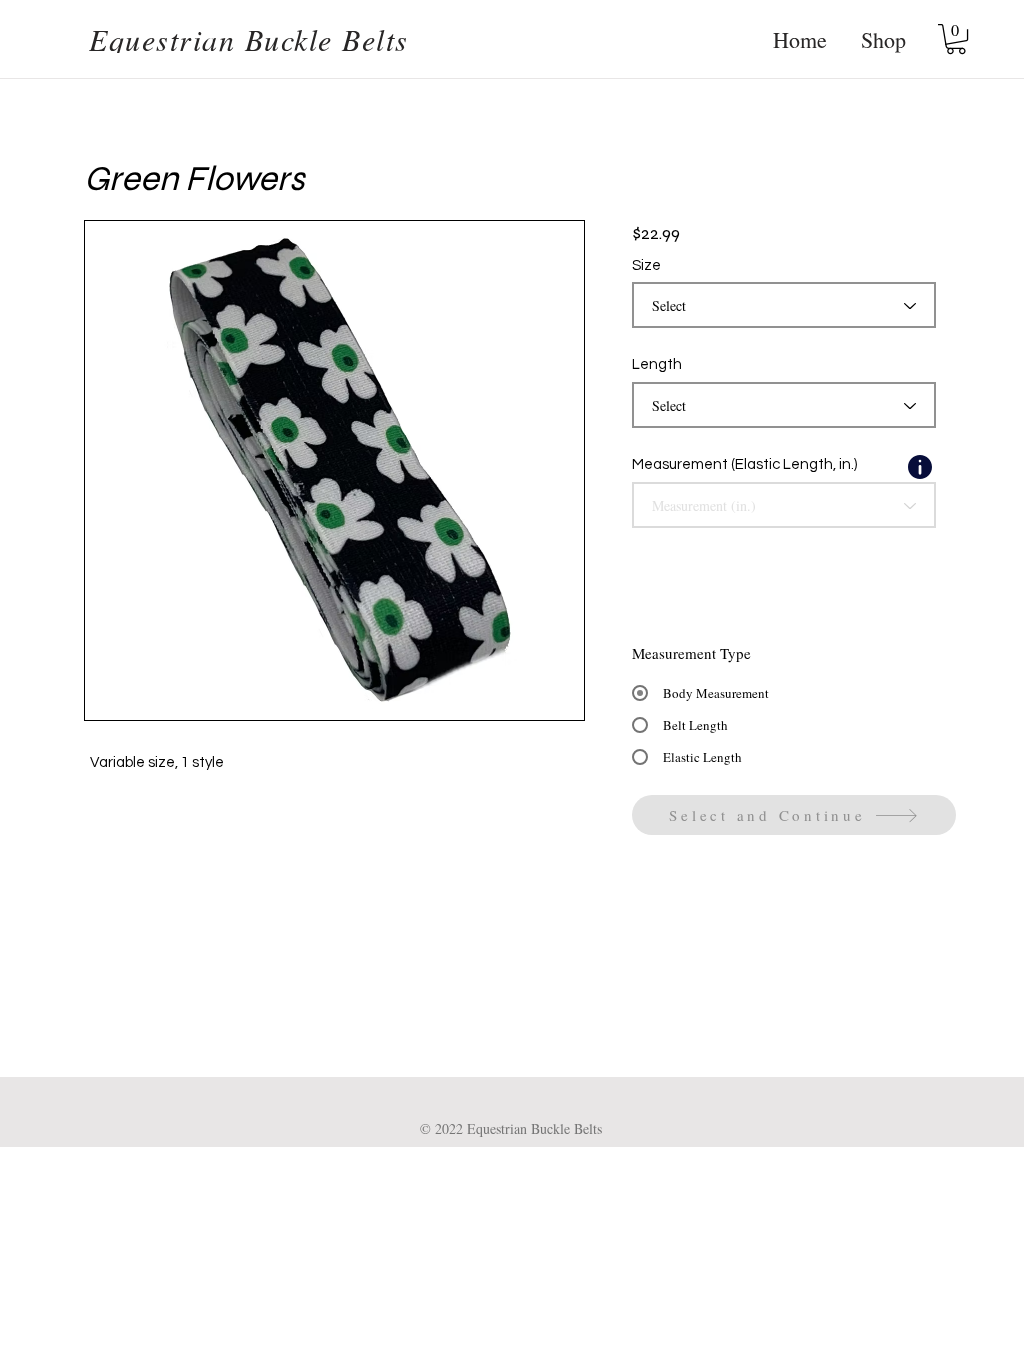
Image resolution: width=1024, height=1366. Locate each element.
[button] (956, 39)
